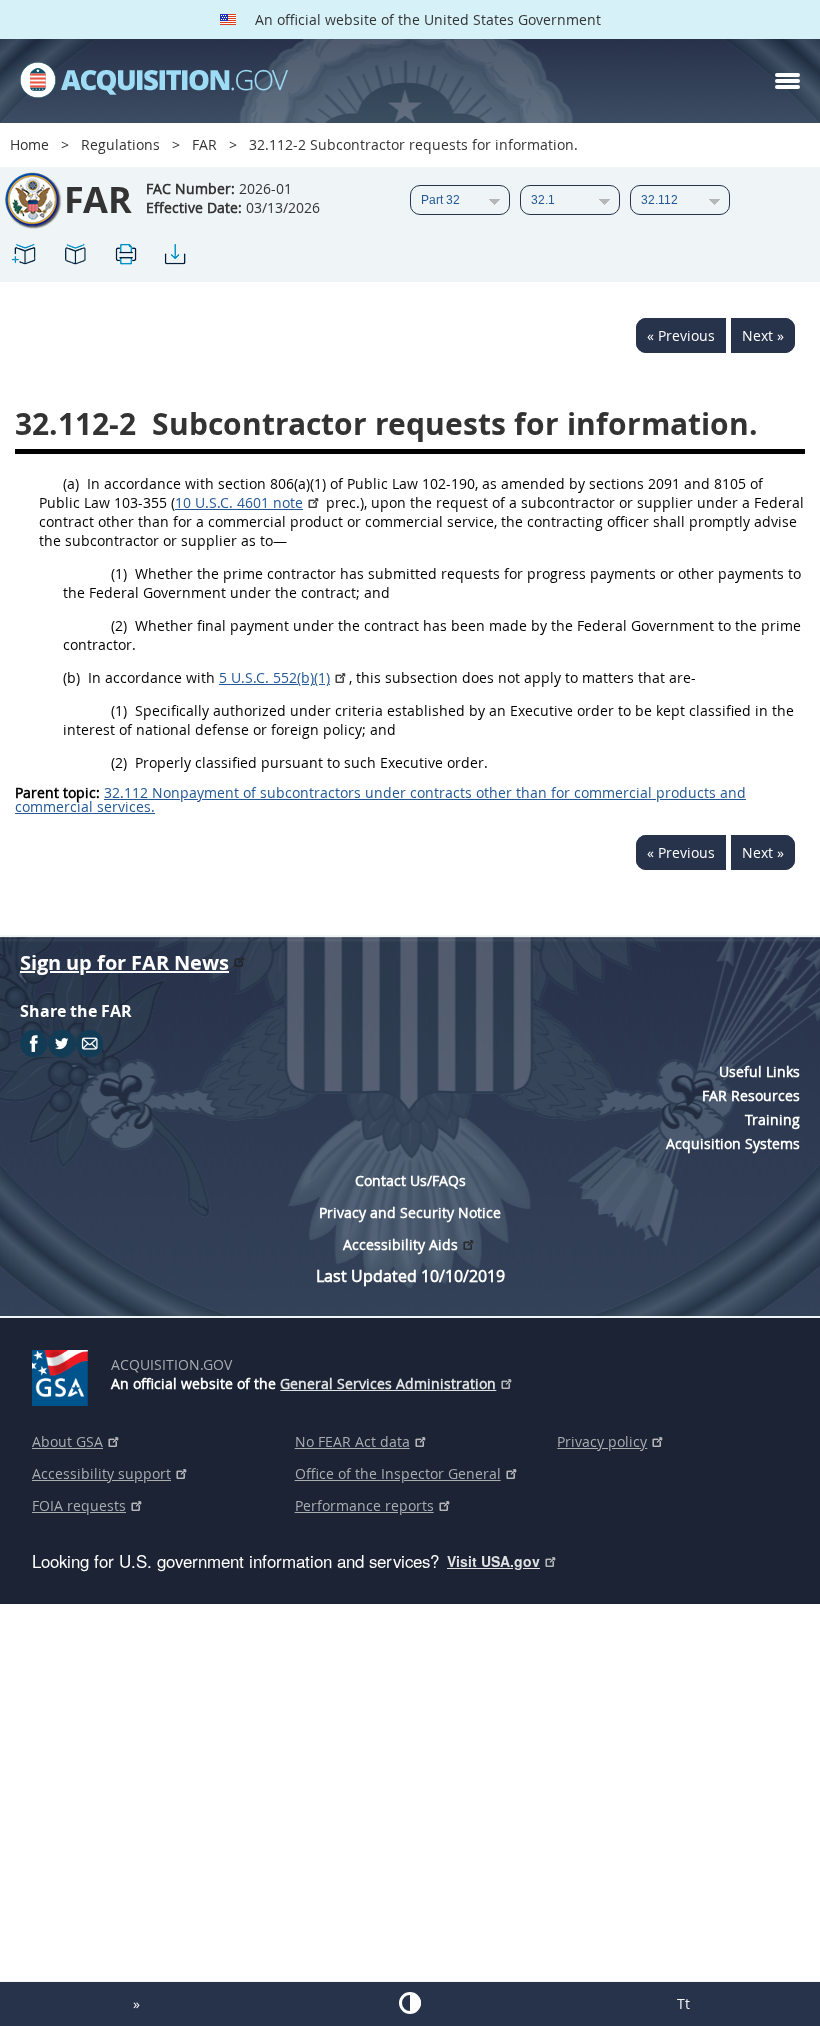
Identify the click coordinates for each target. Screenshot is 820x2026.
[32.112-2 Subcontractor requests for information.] (25, 257)
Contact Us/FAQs (410, 1180)
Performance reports (364, 1505)
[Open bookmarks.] (75, 257)
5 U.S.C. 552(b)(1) (274, 677)
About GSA (67, 1441)
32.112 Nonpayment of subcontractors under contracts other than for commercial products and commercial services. (380, 799)
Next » (763, 335)
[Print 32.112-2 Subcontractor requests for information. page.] (125, 257)
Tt (683, 2003)
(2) (119, 625)
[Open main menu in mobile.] (787, 81)
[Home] (154, 81)
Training (772, 1119)
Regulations (120, 144)
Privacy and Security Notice (410, 1212)
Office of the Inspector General (398, 1473)
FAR (204, 144)
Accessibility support (101, 1473)
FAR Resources (751, 1095)
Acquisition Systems (733, 1143)
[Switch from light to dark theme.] (409, 2003)
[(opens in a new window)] (63, 1374)
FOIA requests (79, 1505)
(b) (71, 677)
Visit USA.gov (493, 1561)
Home (29, 144)
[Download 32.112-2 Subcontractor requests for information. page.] (175, 257)
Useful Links (759, 1071)
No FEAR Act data (352, 1441)
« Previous (681, 335)
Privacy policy (602, 1441)
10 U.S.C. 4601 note (239, 502)
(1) (119, 573)
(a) (71, 483)
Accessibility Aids (400, 1244)
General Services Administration (388, 1383)
